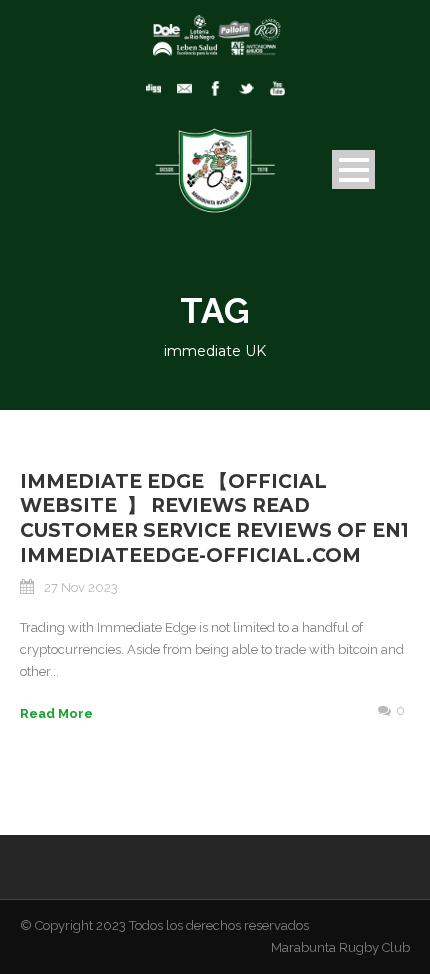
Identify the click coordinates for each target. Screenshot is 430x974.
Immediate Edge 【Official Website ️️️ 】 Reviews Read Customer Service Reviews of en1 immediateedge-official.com (214, 518)
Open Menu (353, 169)
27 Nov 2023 (81, 587)
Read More (56, 713)
